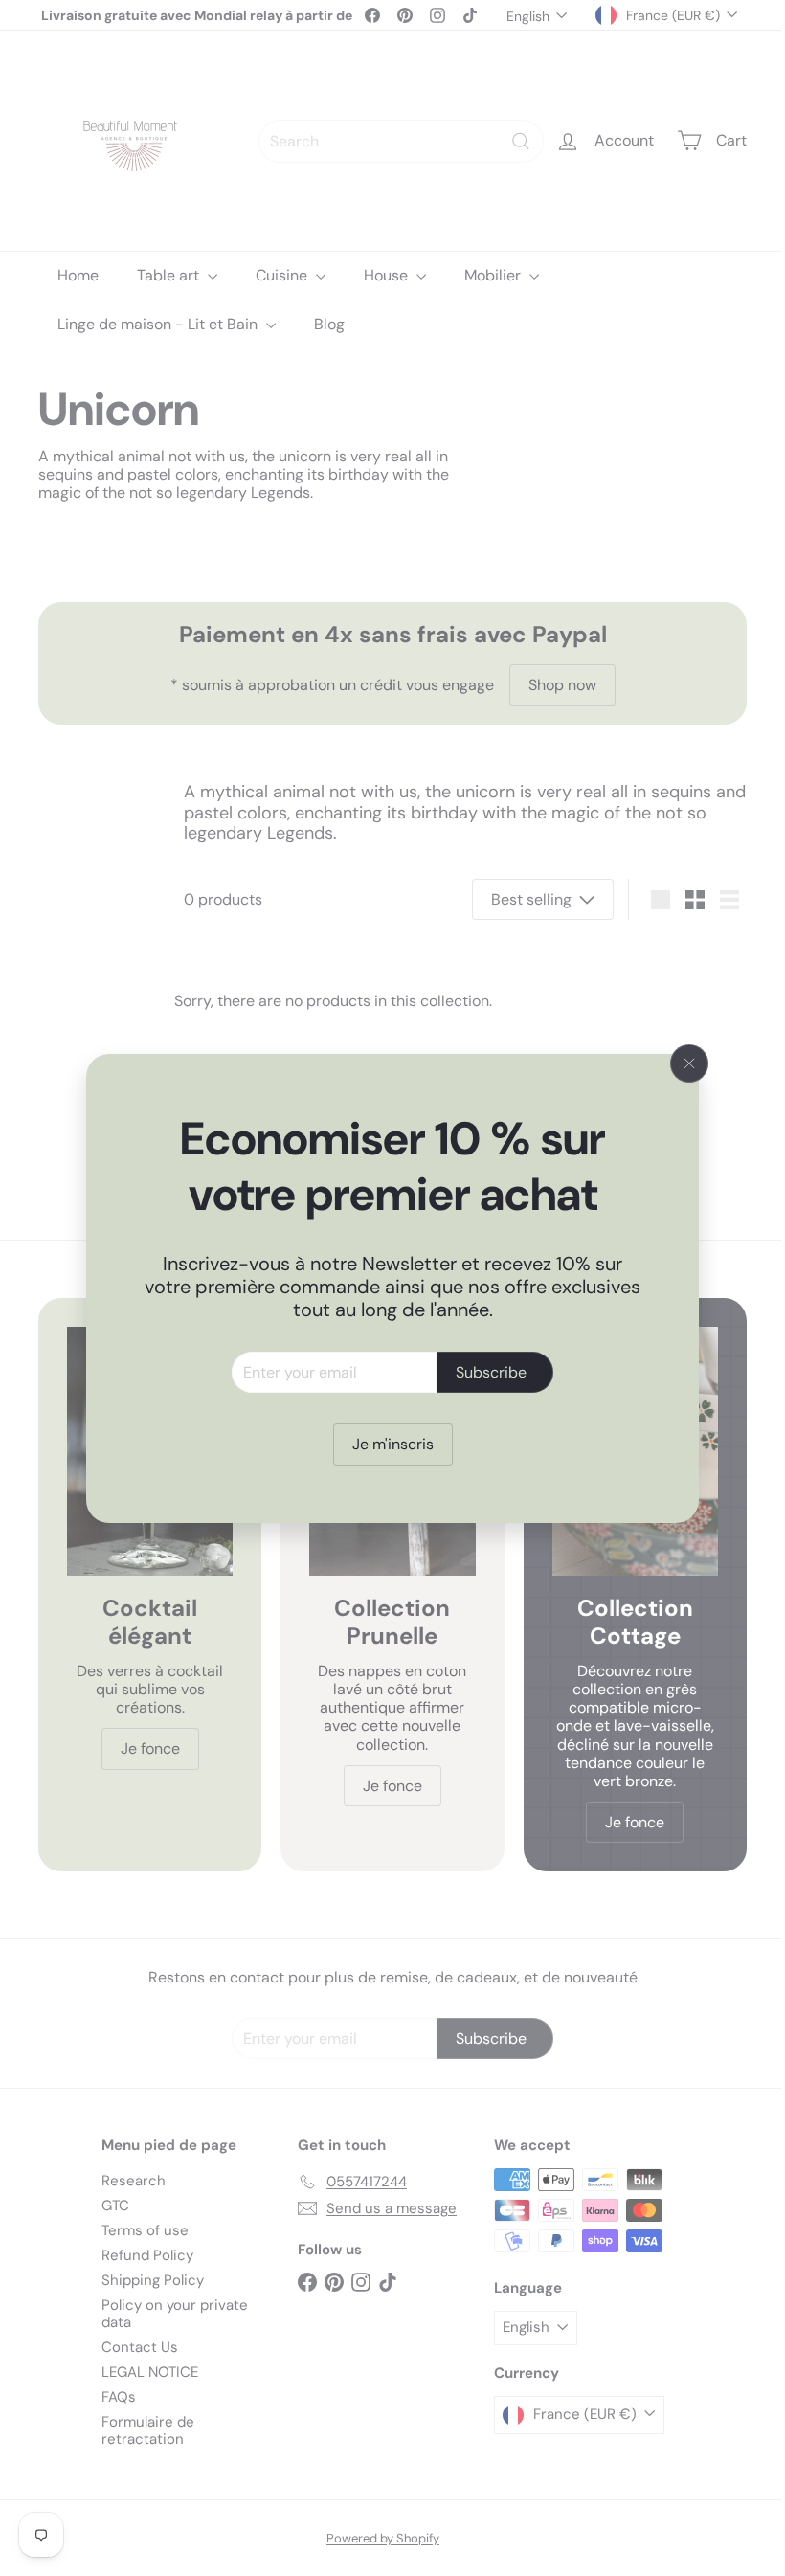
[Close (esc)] (683, 1064)
